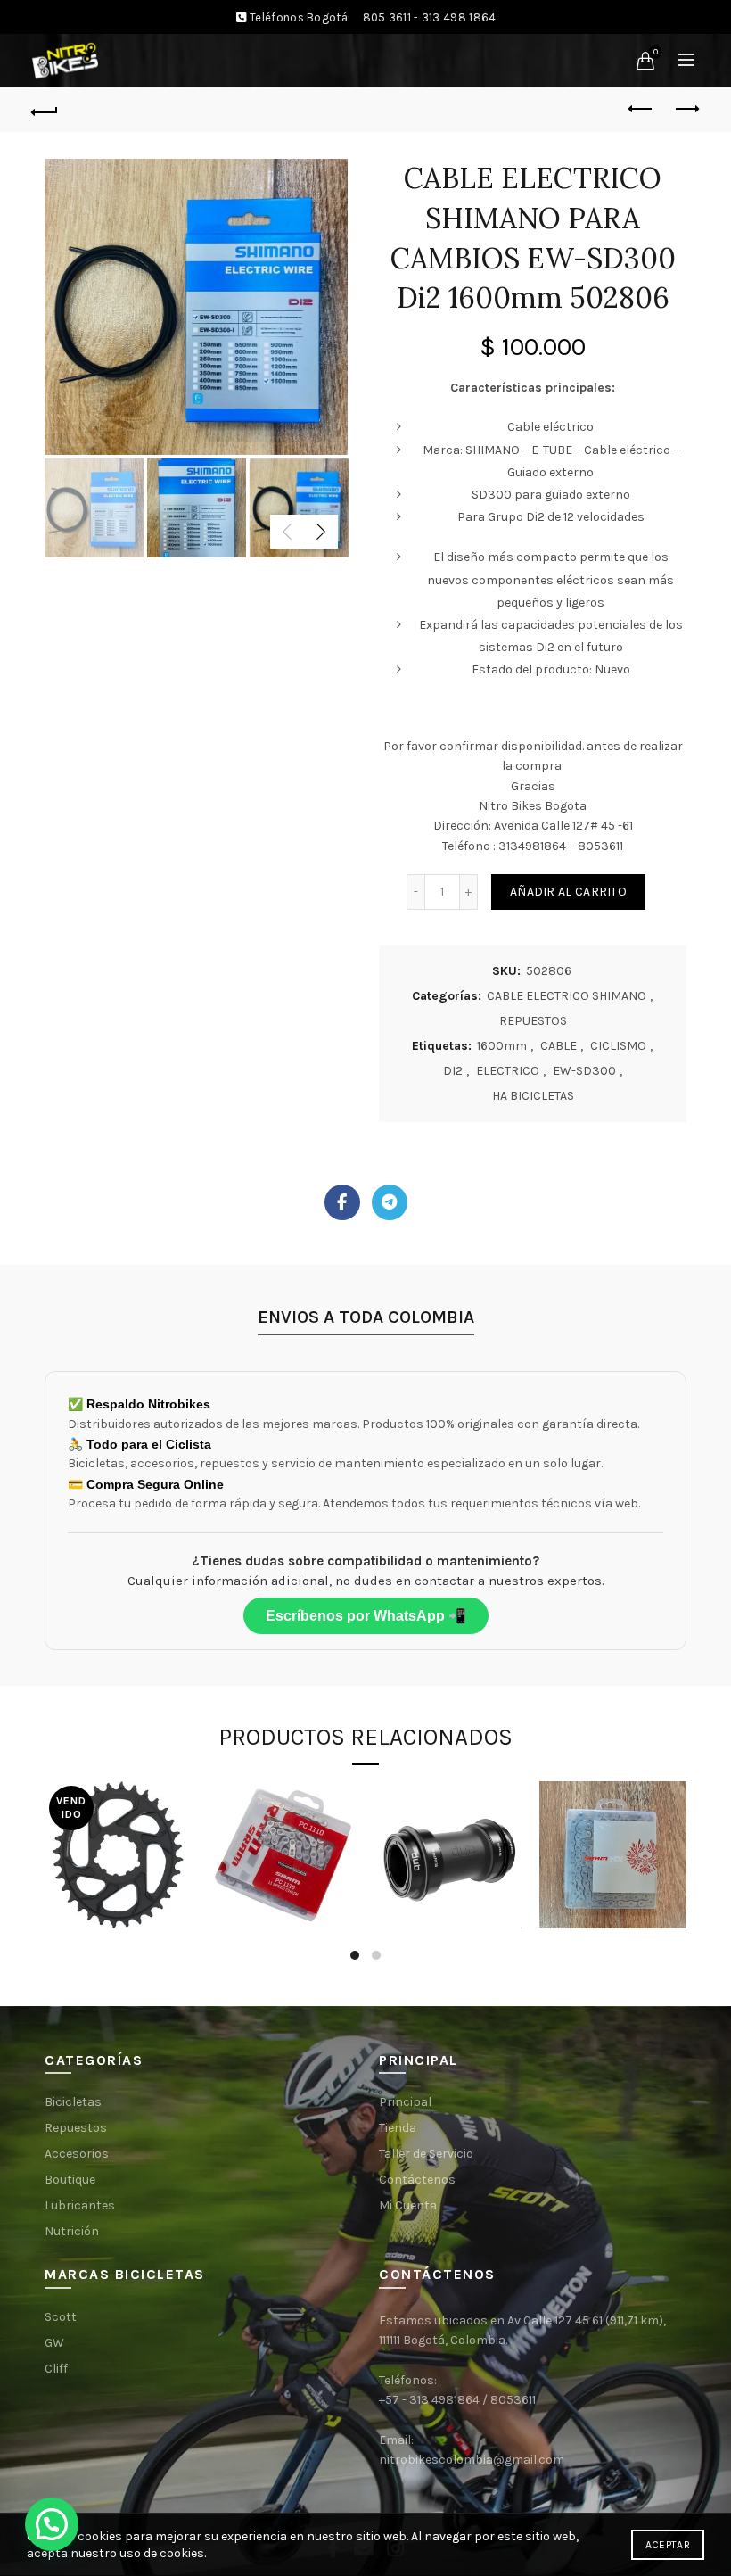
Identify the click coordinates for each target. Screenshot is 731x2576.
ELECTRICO (508, 1071)
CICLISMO (618, 1046)
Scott (61, 2317)
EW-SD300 (584, 1071)
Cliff (56, 2369)
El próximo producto (686, 110)
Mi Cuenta (408, 2205)
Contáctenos (417, 2180)
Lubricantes (80, 2205)
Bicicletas (73, 2102)
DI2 (453, 1071)
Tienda (398, 2128)
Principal (405, 2102)
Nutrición (72, 2231)
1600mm (502, 1046)
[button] (52, 2524)
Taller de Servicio (426, 2154)
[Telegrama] (390, 1202)
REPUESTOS (533, 1021)
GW (54, 2343)
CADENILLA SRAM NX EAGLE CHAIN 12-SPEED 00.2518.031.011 (613, 1815)
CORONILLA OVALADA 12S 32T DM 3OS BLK (118, 1823)
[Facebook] (342, 1202)
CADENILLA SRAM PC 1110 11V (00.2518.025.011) (287, 1814)
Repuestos (76, 2128)
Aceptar (668, 2545)
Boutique (70, 2180)
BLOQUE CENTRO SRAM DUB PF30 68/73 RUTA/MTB (448, 1815)
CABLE (559, 1046)
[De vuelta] (45, 110)
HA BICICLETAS (533, 1096)
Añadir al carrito (568, 892)
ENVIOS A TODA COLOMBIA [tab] (366, 1317)
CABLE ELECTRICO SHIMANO (567, 996)
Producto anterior (642, 110)
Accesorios (77, 2154)
